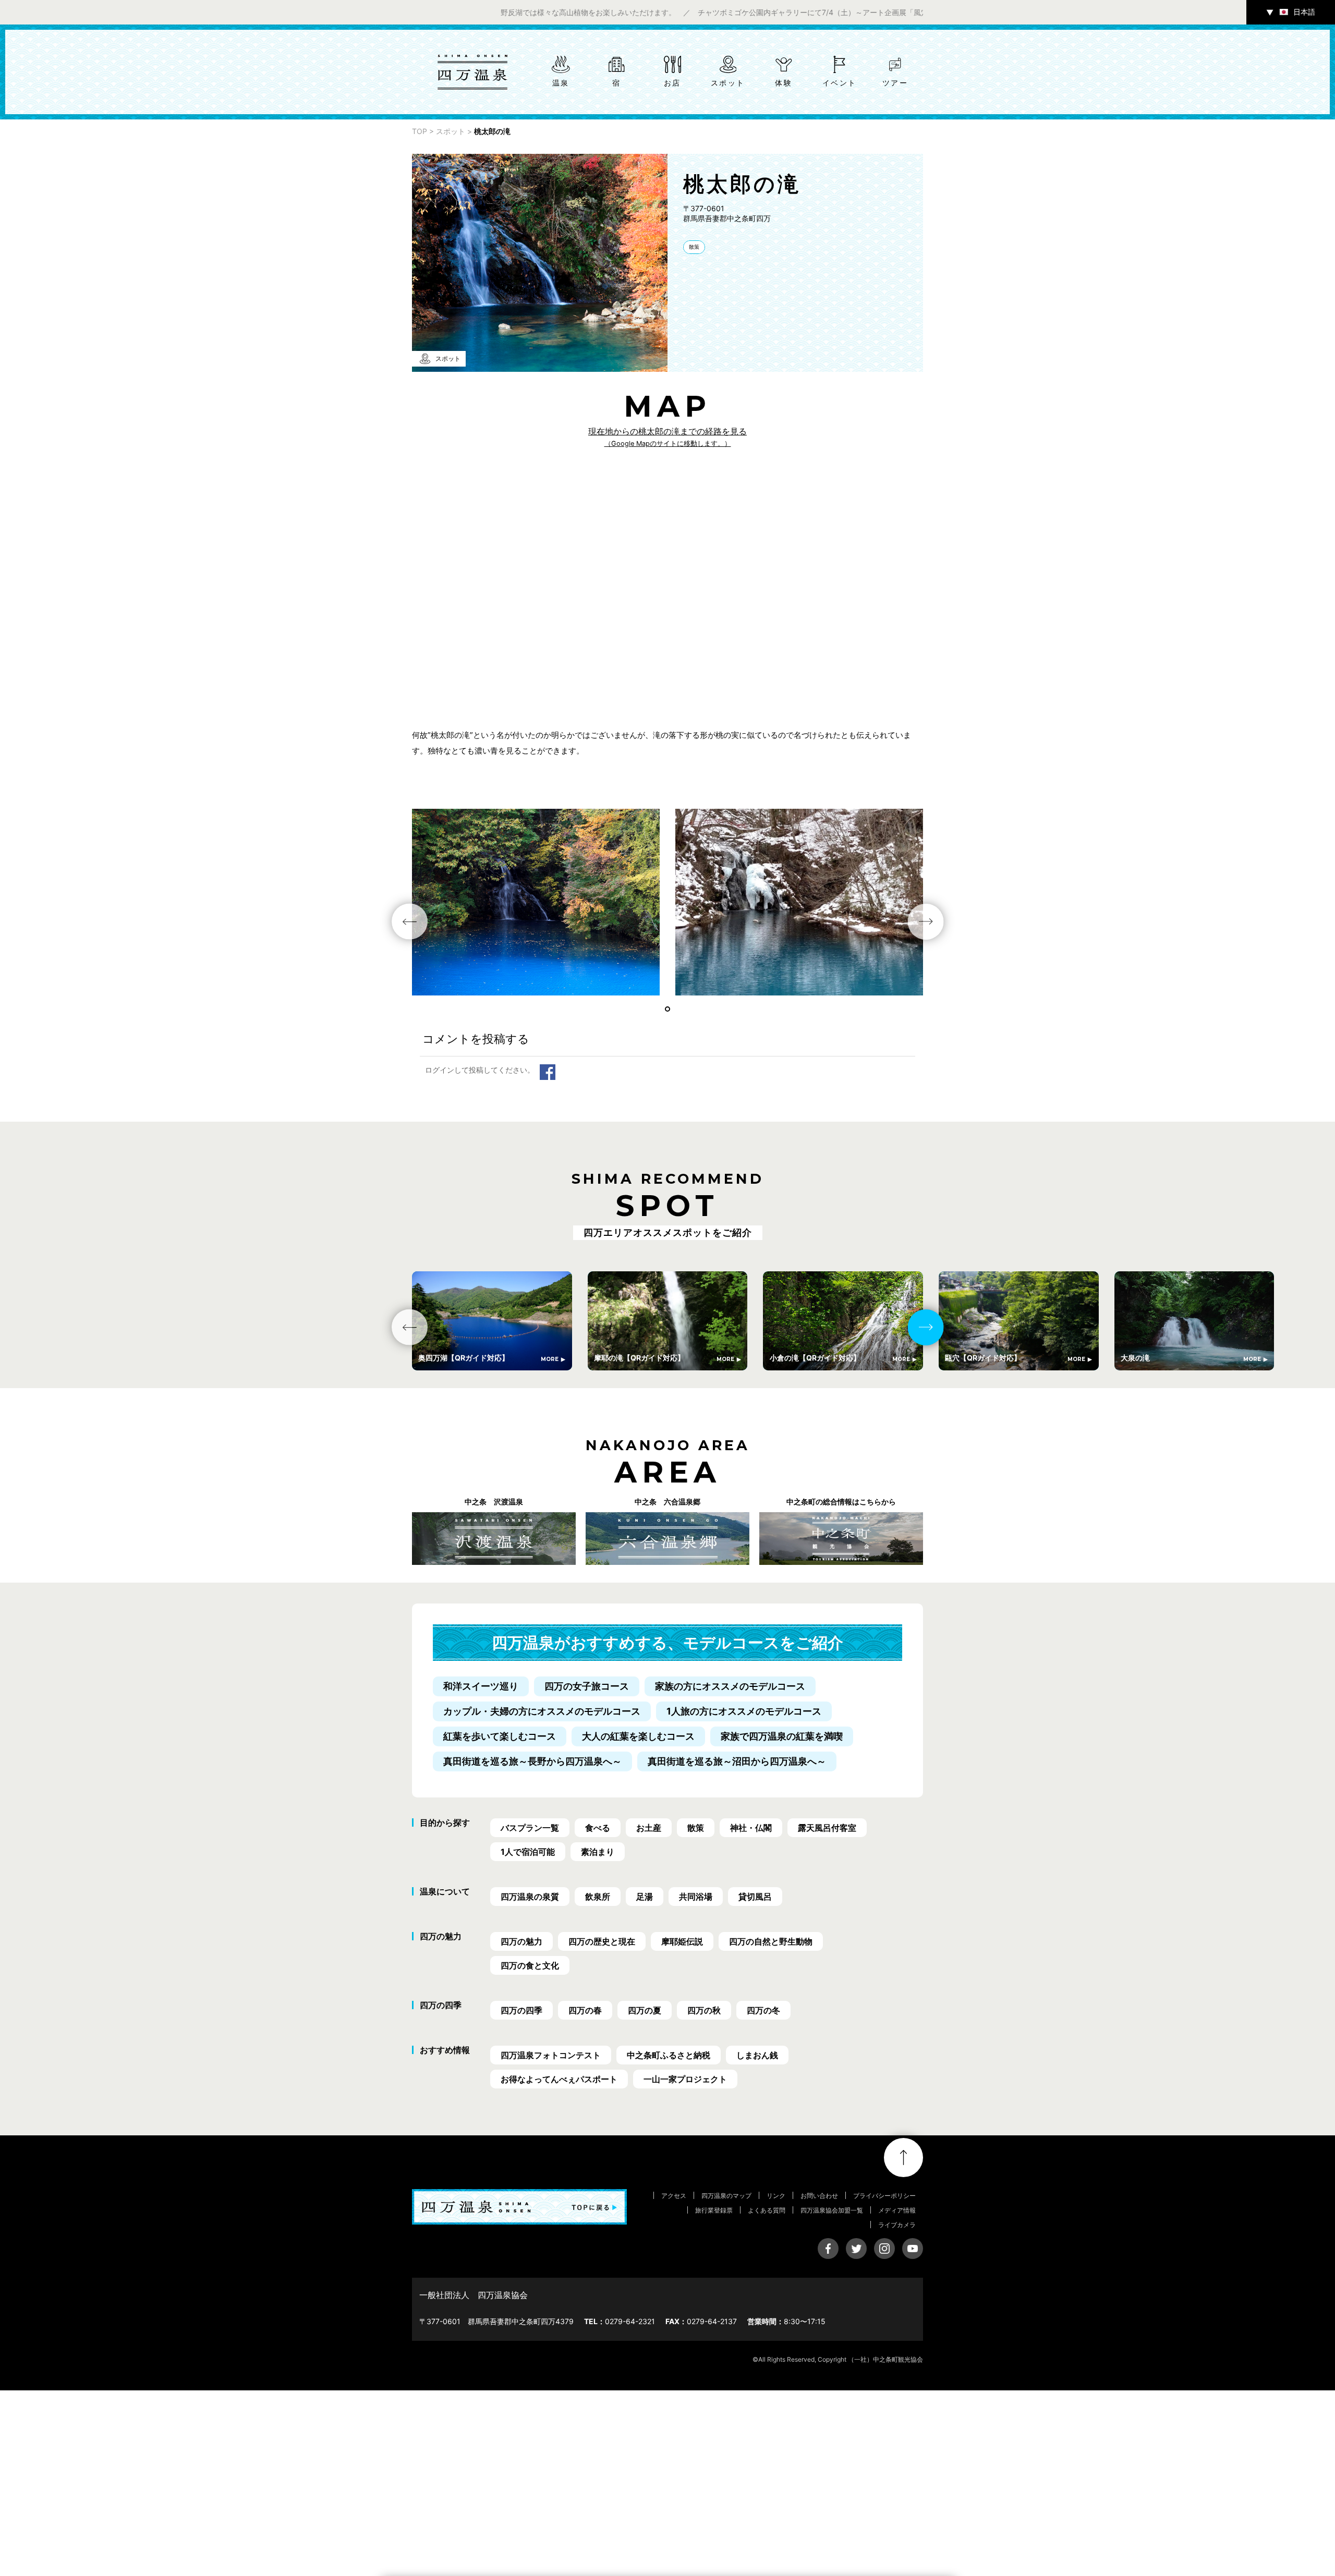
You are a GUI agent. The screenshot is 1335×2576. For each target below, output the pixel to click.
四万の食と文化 (530, 1965)
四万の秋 (704, 2010)
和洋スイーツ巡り (481, 1686)
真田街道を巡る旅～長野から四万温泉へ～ (532, 1761)
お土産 (649, 1828)
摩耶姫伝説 (682, 1941)
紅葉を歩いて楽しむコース (500, 1736)
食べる (598, 1828)
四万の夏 (645, 2010)
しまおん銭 (757, 2055)
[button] (667, 1009)
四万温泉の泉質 (530, 1897)
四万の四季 (521, 2010)
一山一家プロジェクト (685, 2079)
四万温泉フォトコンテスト (551, 2055)
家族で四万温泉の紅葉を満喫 (782, 1736)
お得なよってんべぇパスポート (559, 2079)
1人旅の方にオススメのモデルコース (744, 1711)
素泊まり (598, 1852)
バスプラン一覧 (530, 1828)
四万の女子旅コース (587, 1686)
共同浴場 (696, 1897)
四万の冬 (763, 2010)
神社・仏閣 (751, 1828)
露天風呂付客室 (827, 1828)
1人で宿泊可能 (528, 1852)
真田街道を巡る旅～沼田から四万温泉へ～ (737, 1761)
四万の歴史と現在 (602, 1941)
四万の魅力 (521, 1941)
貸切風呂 (755, 1897)
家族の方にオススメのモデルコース (730, 1686)
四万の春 (585, 2010)
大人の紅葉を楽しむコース (638, 1736)
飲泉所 (598, 1897)
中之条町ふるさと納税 (669, 2055)
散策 (694, 247)
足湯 (645, 1897)
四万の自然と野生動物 (771, 1941)
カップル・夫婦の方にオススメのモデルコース (542, 1711)
